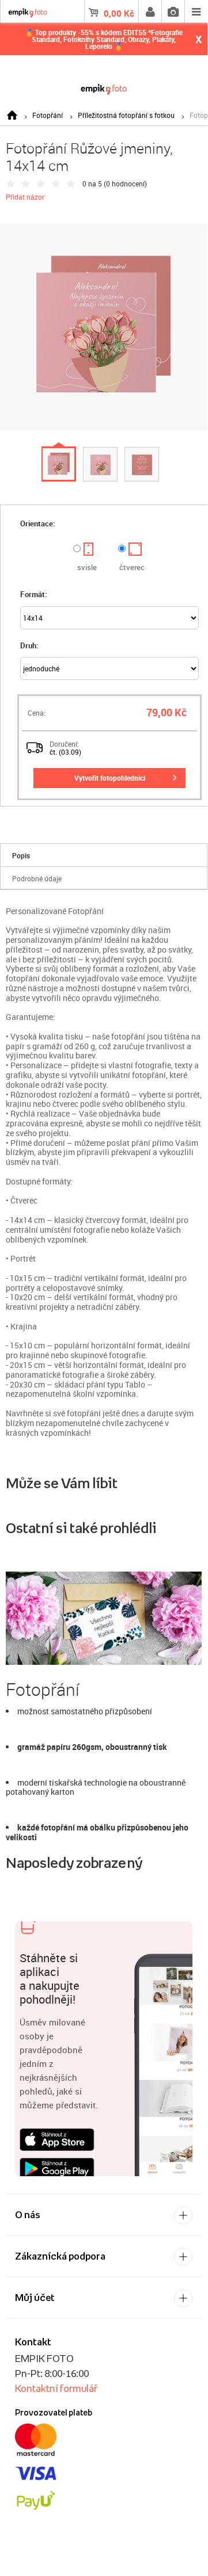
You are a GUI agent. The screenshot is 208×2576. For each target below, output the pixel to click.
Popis (21, 855)
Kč (119, 13)
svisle (87, 567)
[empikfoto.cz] (104, 87)
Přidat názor (25, 197)
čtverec (132, 567)
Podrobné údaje (37, 878)
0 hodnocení (125, 184)
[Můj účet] (150, 12)
